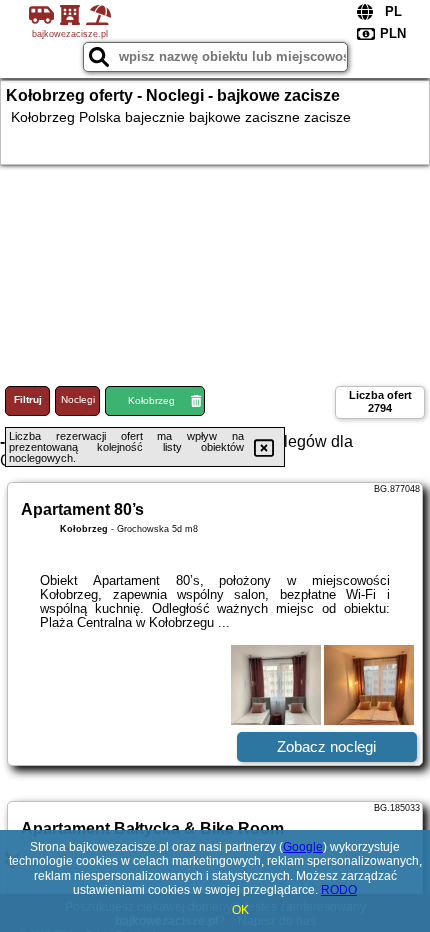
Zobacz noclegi (326, 746)
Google (303, 847)
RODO (339, 890)
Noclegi (78, 399)
